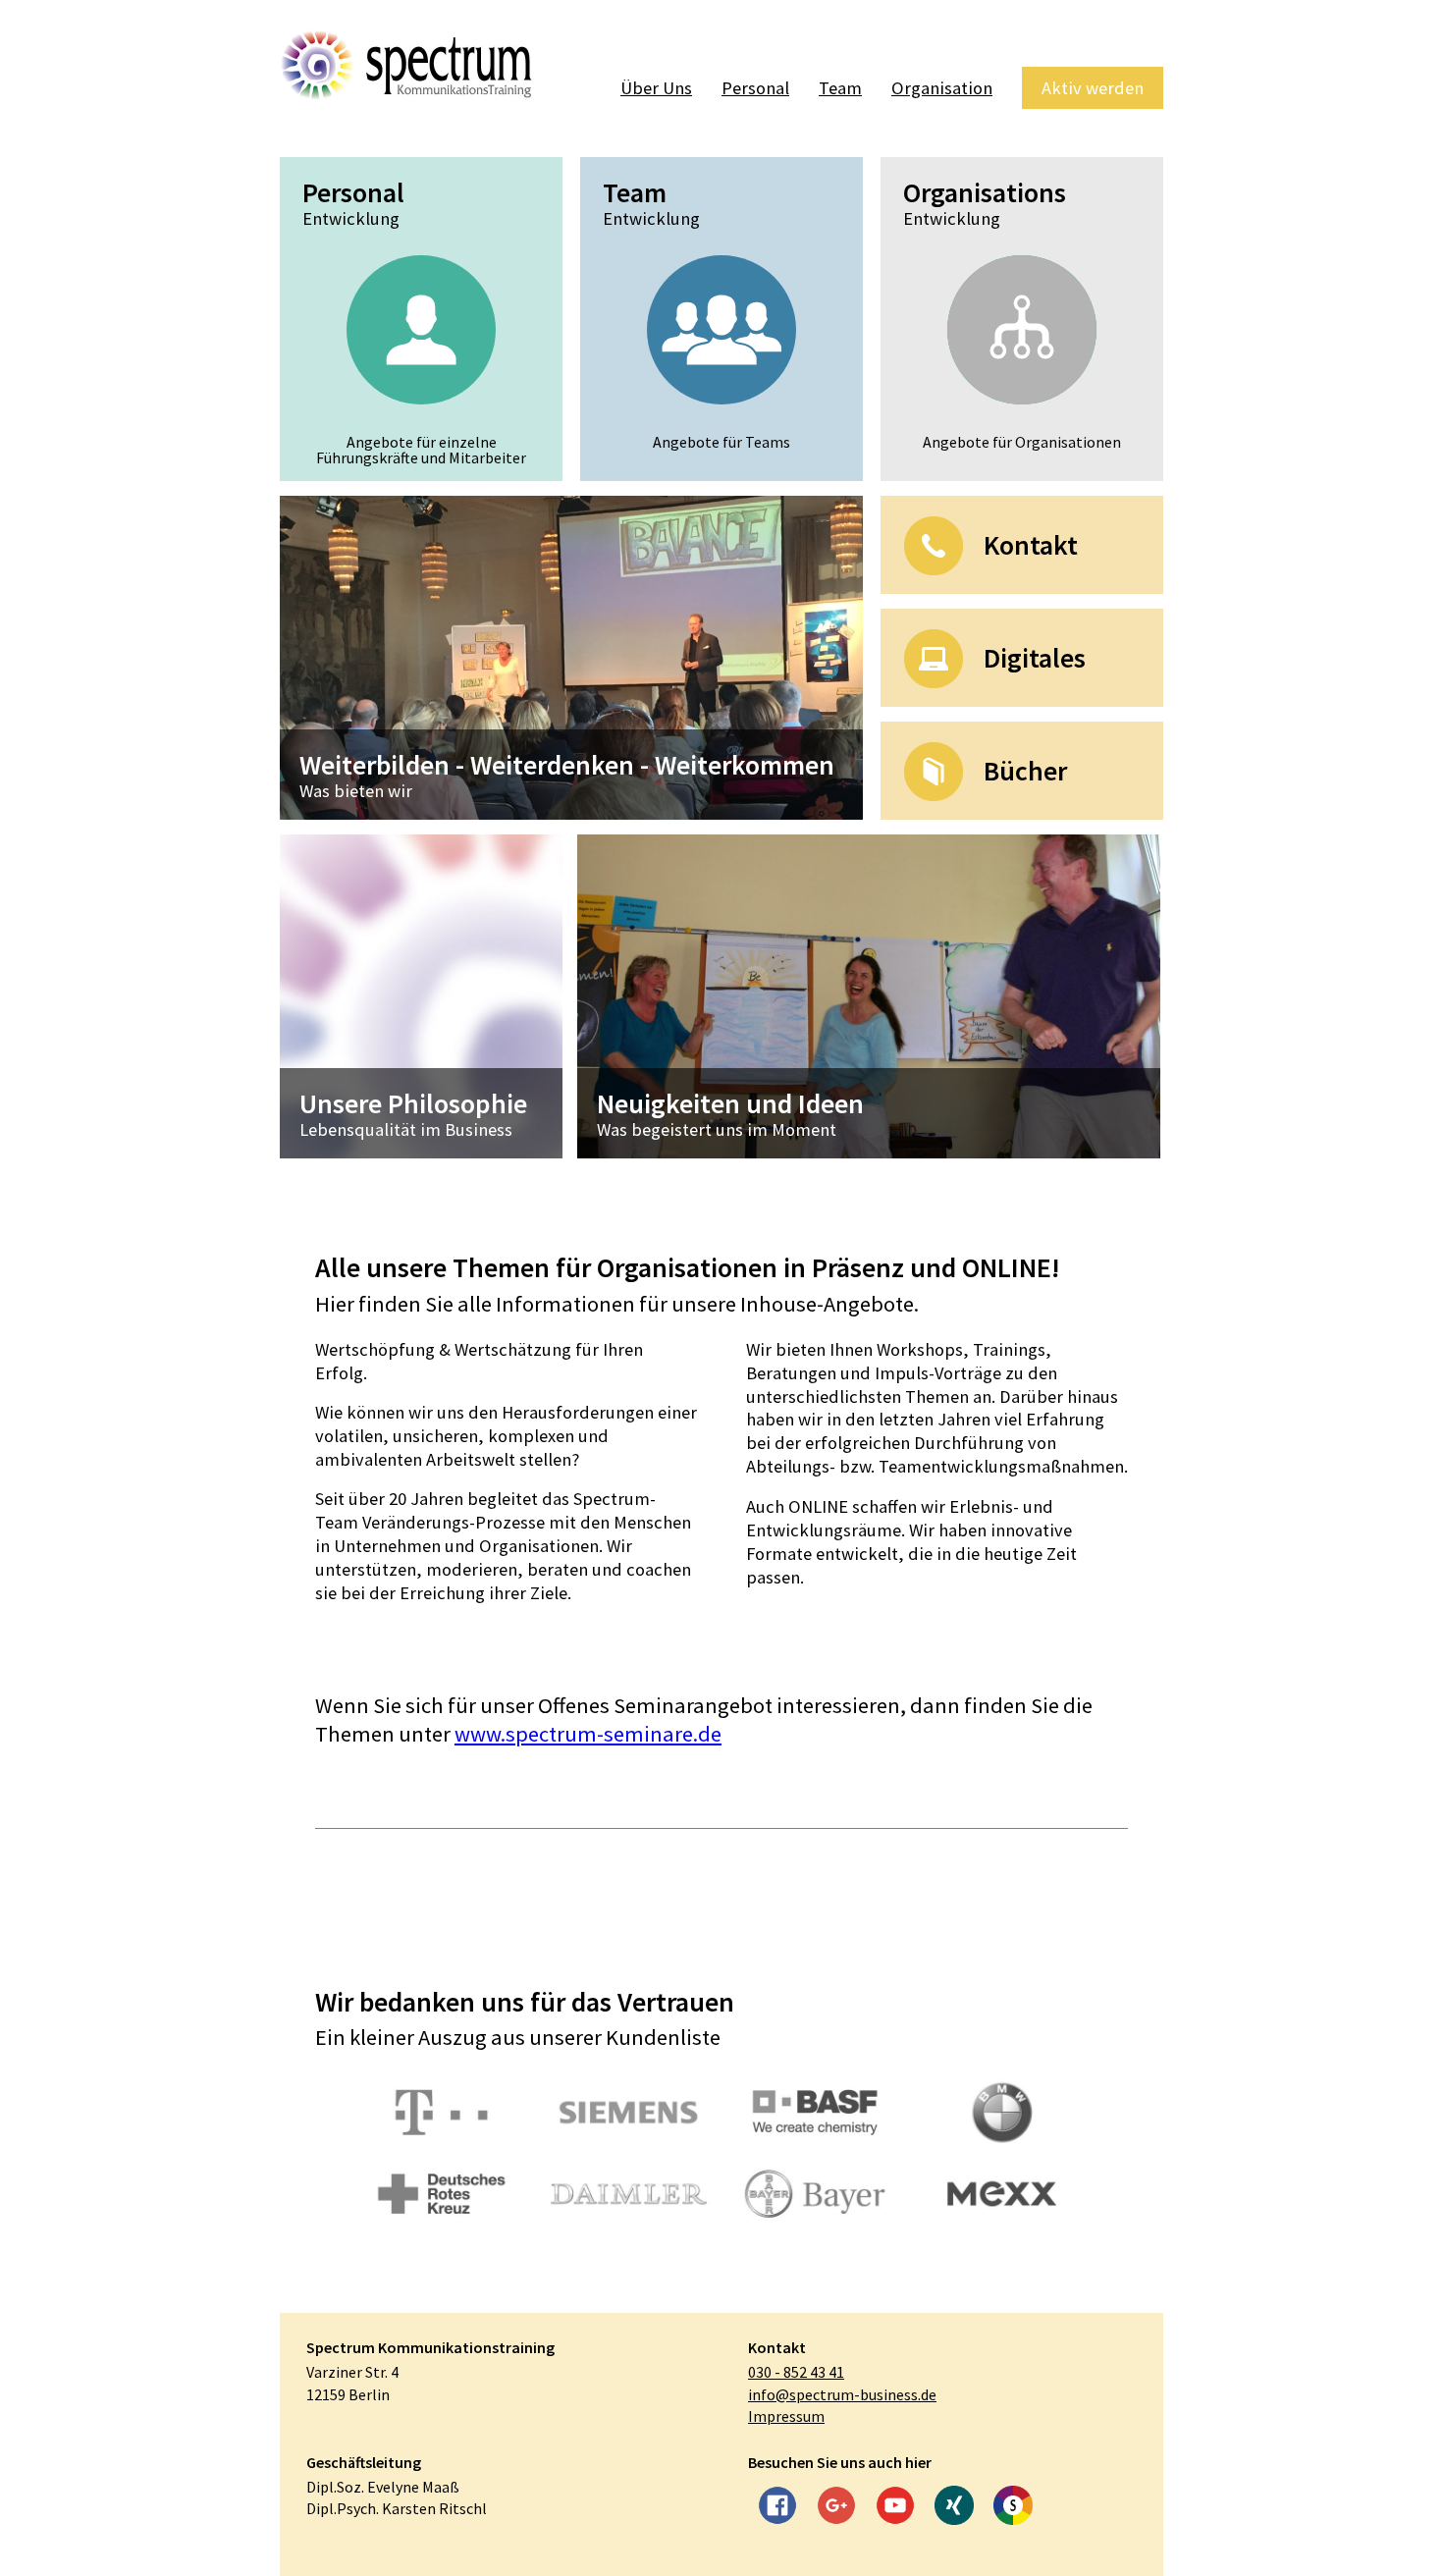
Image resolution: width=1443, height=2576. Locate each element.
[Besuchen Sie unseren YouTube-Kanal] (895, 2508)
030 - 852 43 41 (796, 2372)
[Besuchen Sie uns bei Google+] (836, 2508)
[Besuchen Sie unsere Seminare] (1013, 2508)
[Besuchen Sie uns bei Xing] (954, 2508)
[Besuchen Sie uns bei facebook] (777, 2508)
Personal (755, 88)
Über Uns (656, 88)
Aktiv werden (1093, 88)
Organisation (942, 88)
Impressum (786, 2416)
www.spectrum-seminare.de (588, 1734)
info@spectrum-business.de (842, 2394)
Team (840, 88)
